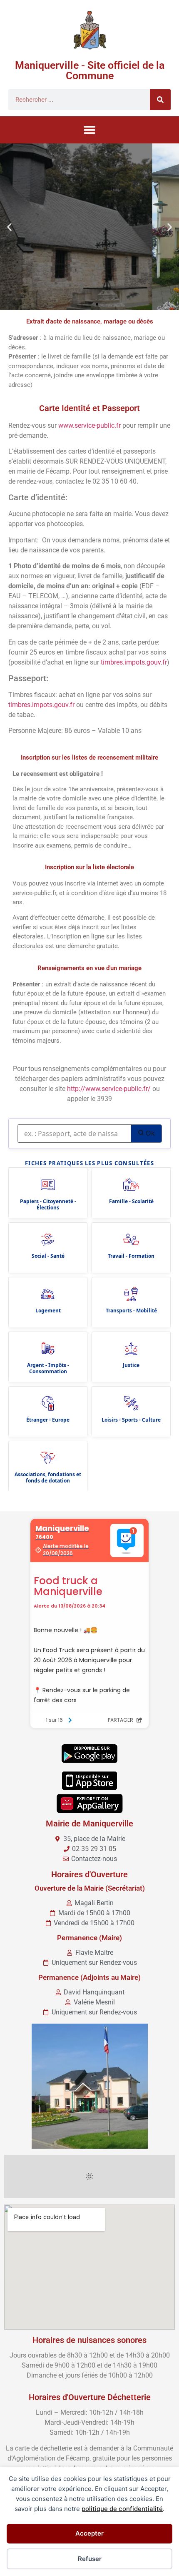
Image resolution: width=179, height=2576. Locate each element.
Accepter (89, 2533)
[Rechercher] (160, 100)
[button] (90, 130)
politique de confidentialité (122, 2509)
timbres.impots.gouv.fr (134, 662)
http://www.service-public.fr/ (109, 1089)
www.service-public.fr (89, 425)
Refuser (90, 2559)
